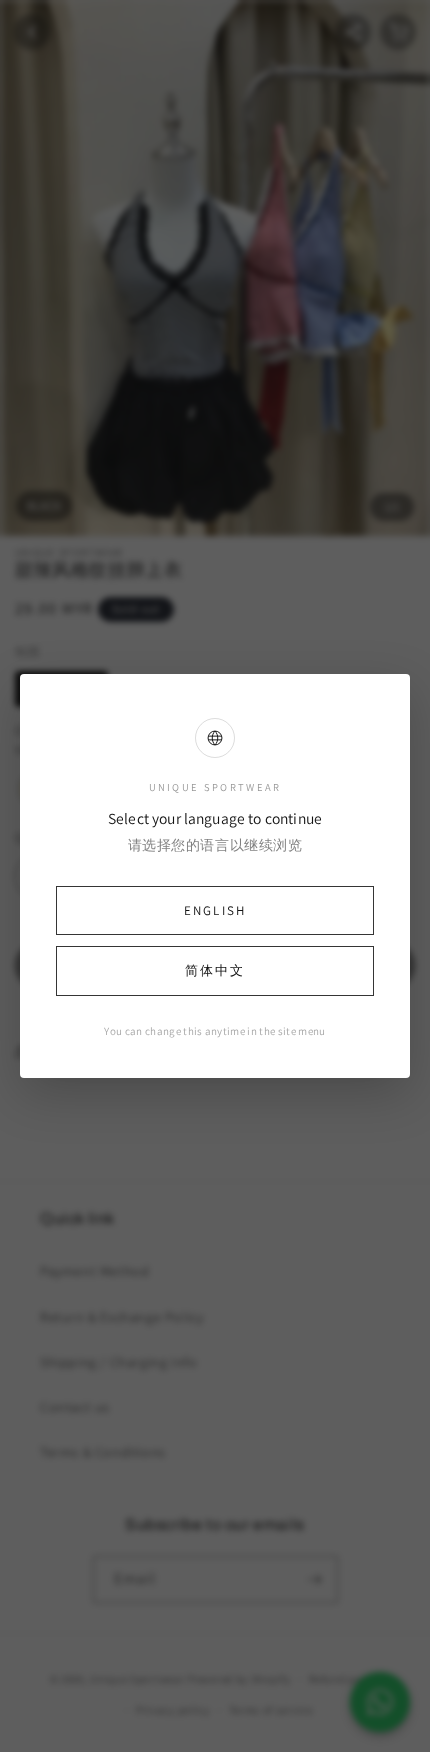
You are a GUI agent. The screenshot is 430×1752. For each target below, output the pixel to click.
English (215, 910)
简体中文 (215, 970)
